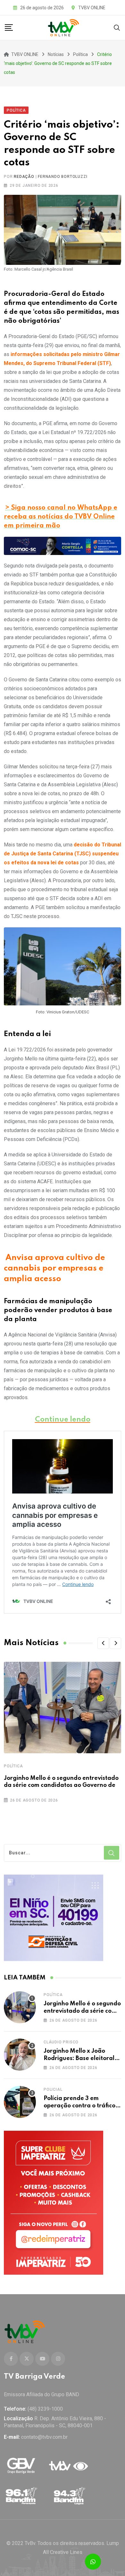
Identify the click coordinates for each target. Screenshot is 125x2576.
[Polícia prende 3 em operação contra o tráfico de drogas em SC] (20, 2102)
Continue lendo (63, 1420)
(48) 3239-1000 (45, 2409)
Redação (24, 177)
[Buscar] (117, 27)
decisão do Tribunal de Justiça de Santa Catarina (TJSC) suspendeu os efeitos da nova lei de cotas (63, 854)
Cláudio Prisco (61, 2042)
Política (13, 1766)
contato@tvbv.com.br (44, 2437)
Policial (53, 2089)
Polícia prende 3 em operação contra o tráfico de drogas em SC (79, 2106)
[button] (103, 1643)
